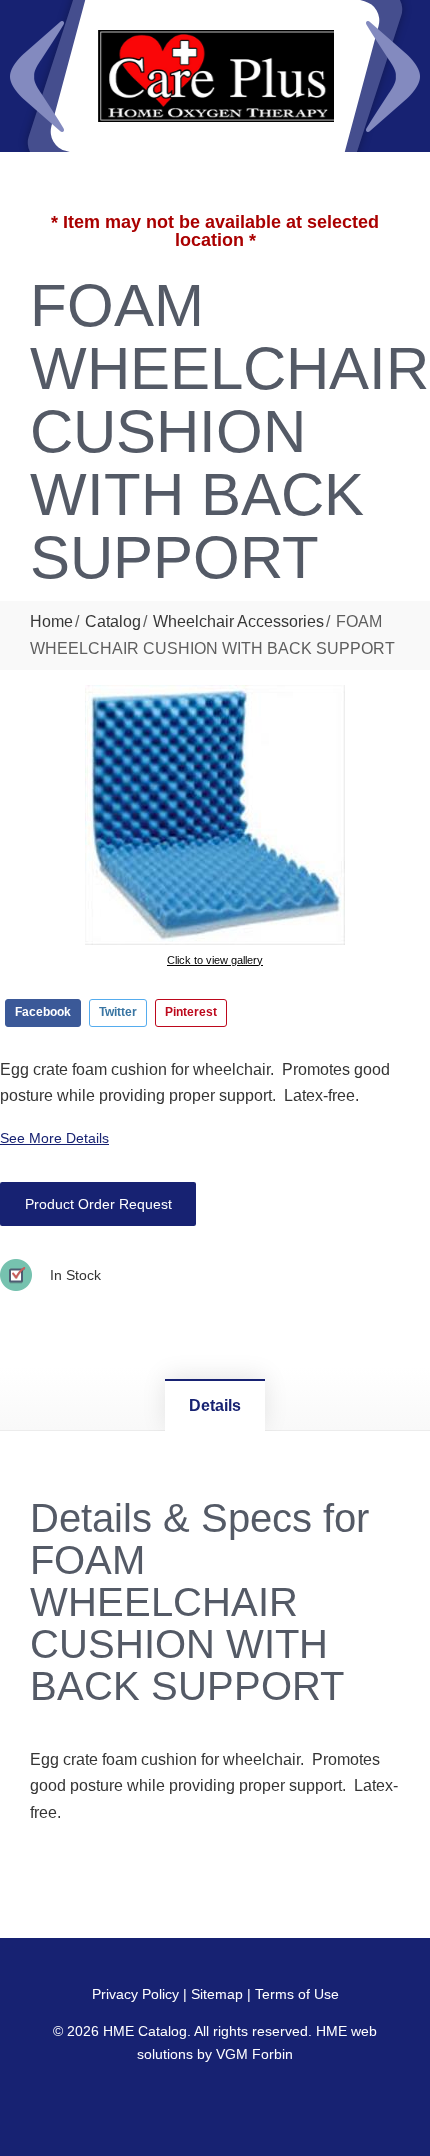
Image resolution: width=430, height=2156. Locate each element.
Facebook (43, 1012)
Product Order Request (98, 1204)
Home (51, 621)
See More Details (54, 1138)
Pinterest (191, 1012)
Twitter (118, 1012)
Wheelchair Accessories (238, 621)
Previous (37, 76)
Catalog (113, 621)
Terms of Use (297, 1994)
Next (393, 76)
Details (215, 1405)
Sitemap (217, 1994)
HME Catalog (145, 2031)
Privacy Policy (135, 1994)
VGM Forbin (254, 2054)
